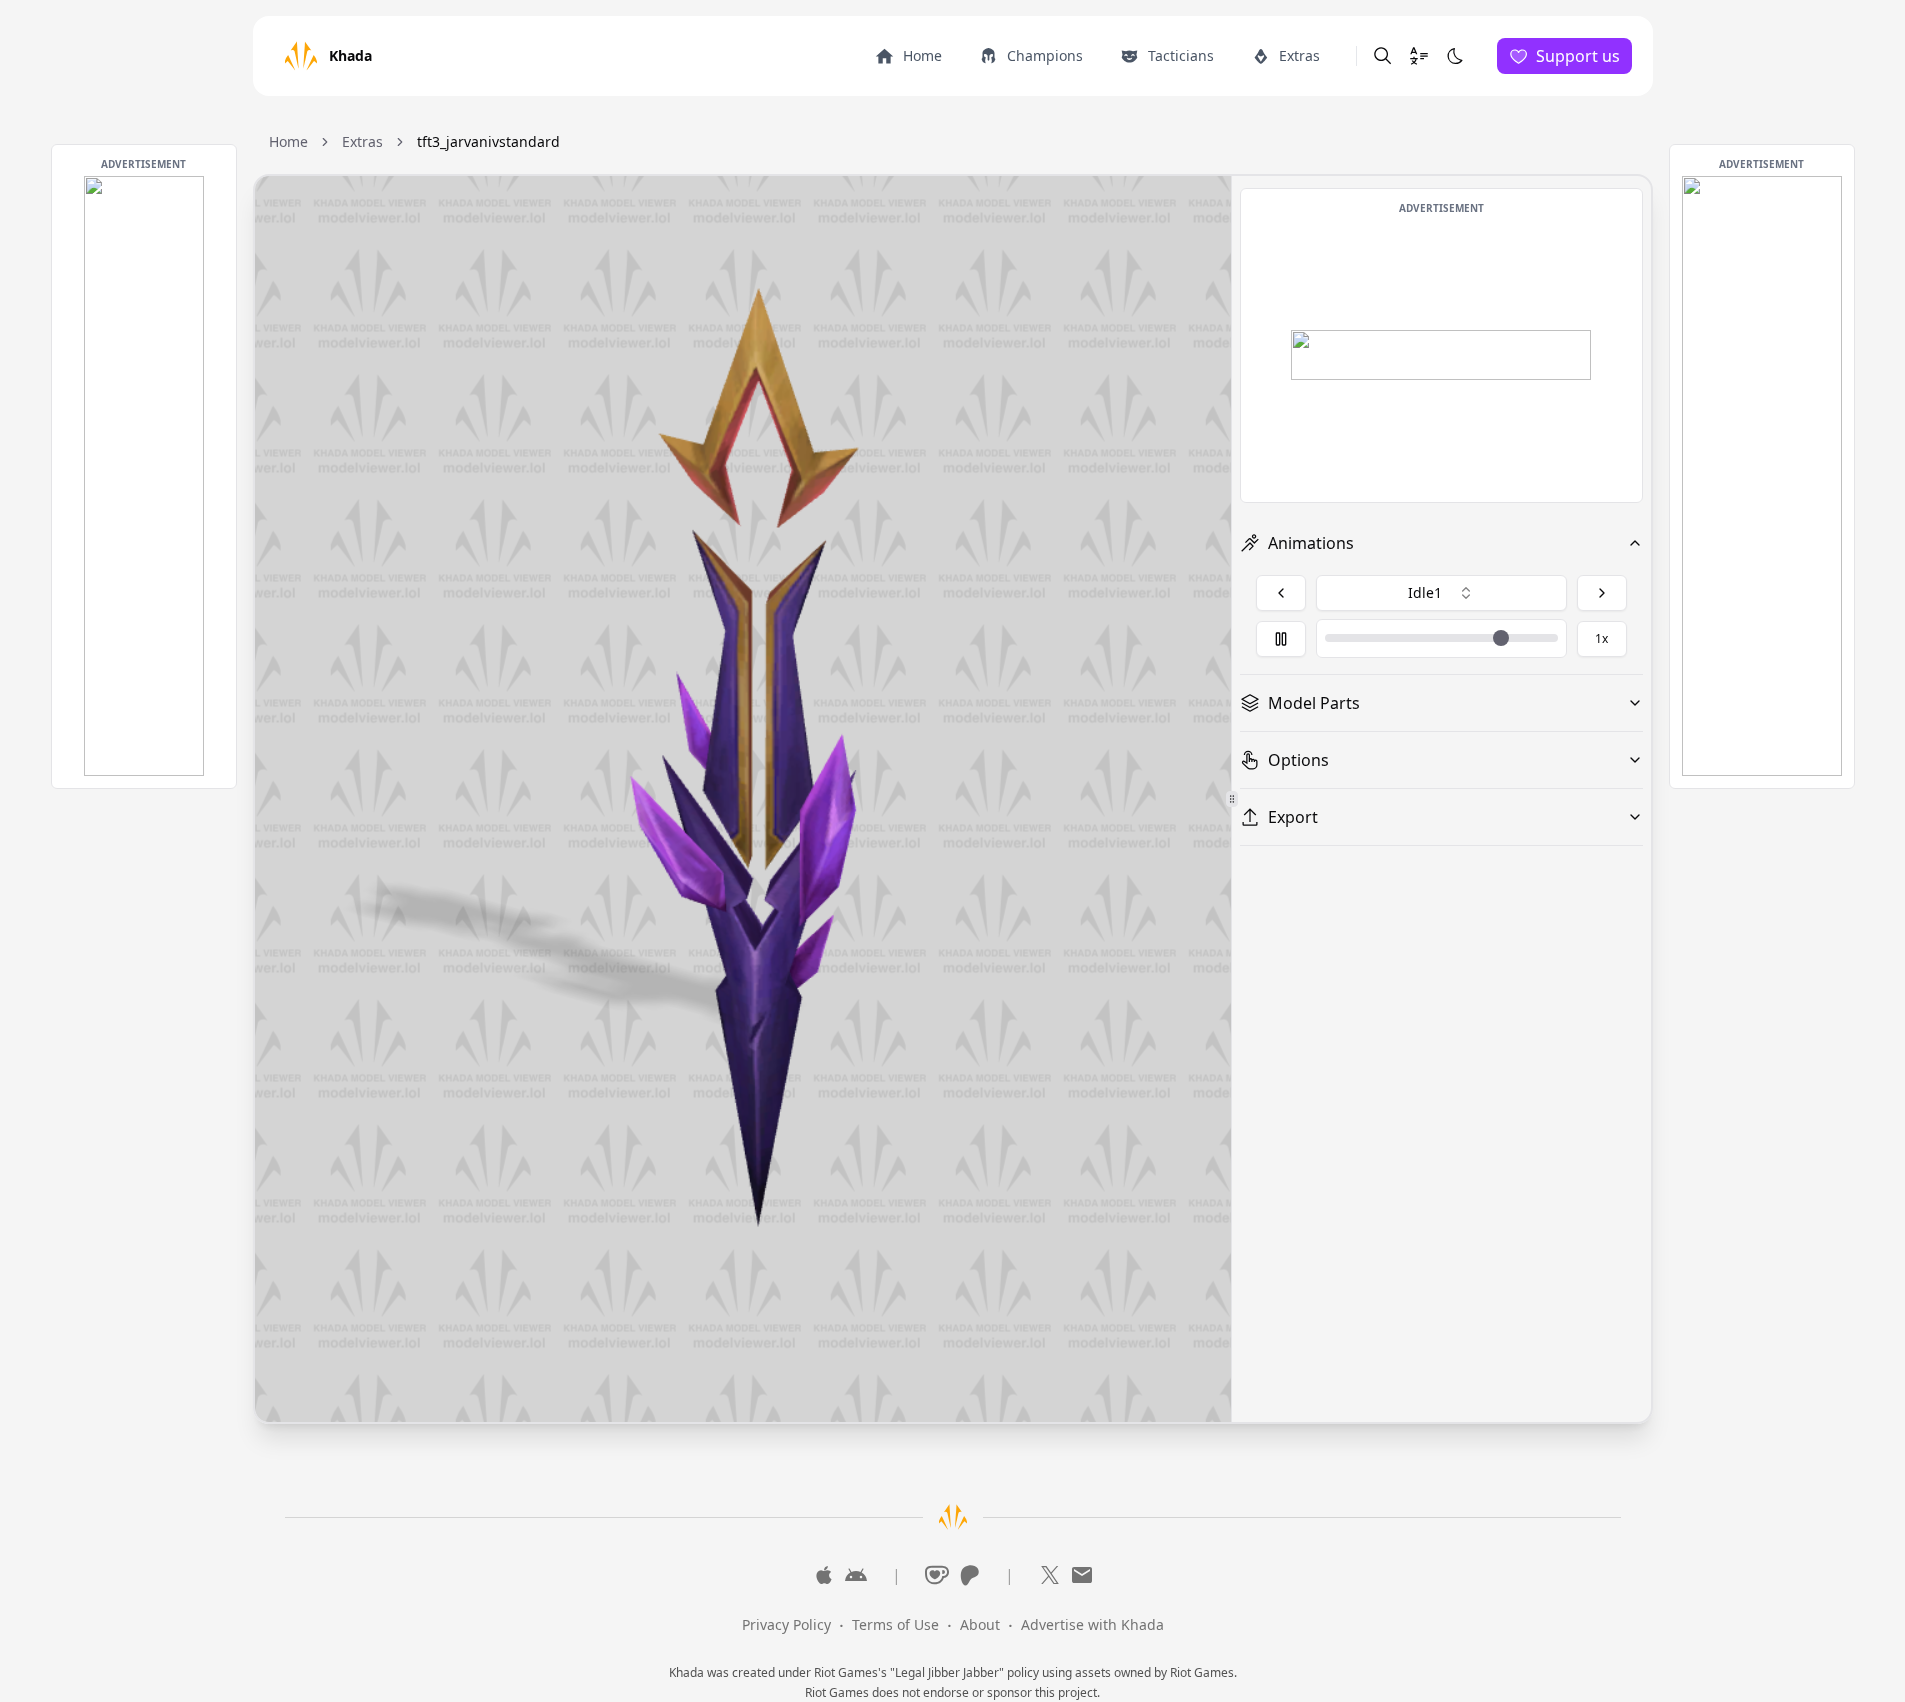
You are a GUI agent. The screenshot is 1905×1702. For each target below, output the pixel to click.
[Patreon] (969, 1575)
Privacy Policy (786, 1624)
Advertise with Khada (1092, 1624)
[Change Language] (1419, 56)
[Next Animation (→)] (1602, 593)
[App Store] (824, 1575)
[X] (1050, 1575)
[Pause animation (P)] (1281, 639)
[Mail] (1082, 1575)
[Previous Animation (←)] (1281, 593)
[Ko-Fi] (937, 1575)
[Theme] (1455, 56)
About (980, 1624)
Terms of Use (895, 1624)
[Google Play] (856, 1575)
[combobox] (1441, 593)
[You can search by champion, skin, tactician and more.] (1383, 56)
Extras (362, 141)
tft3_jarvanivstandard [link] (488, 141)
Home (288, 141)
